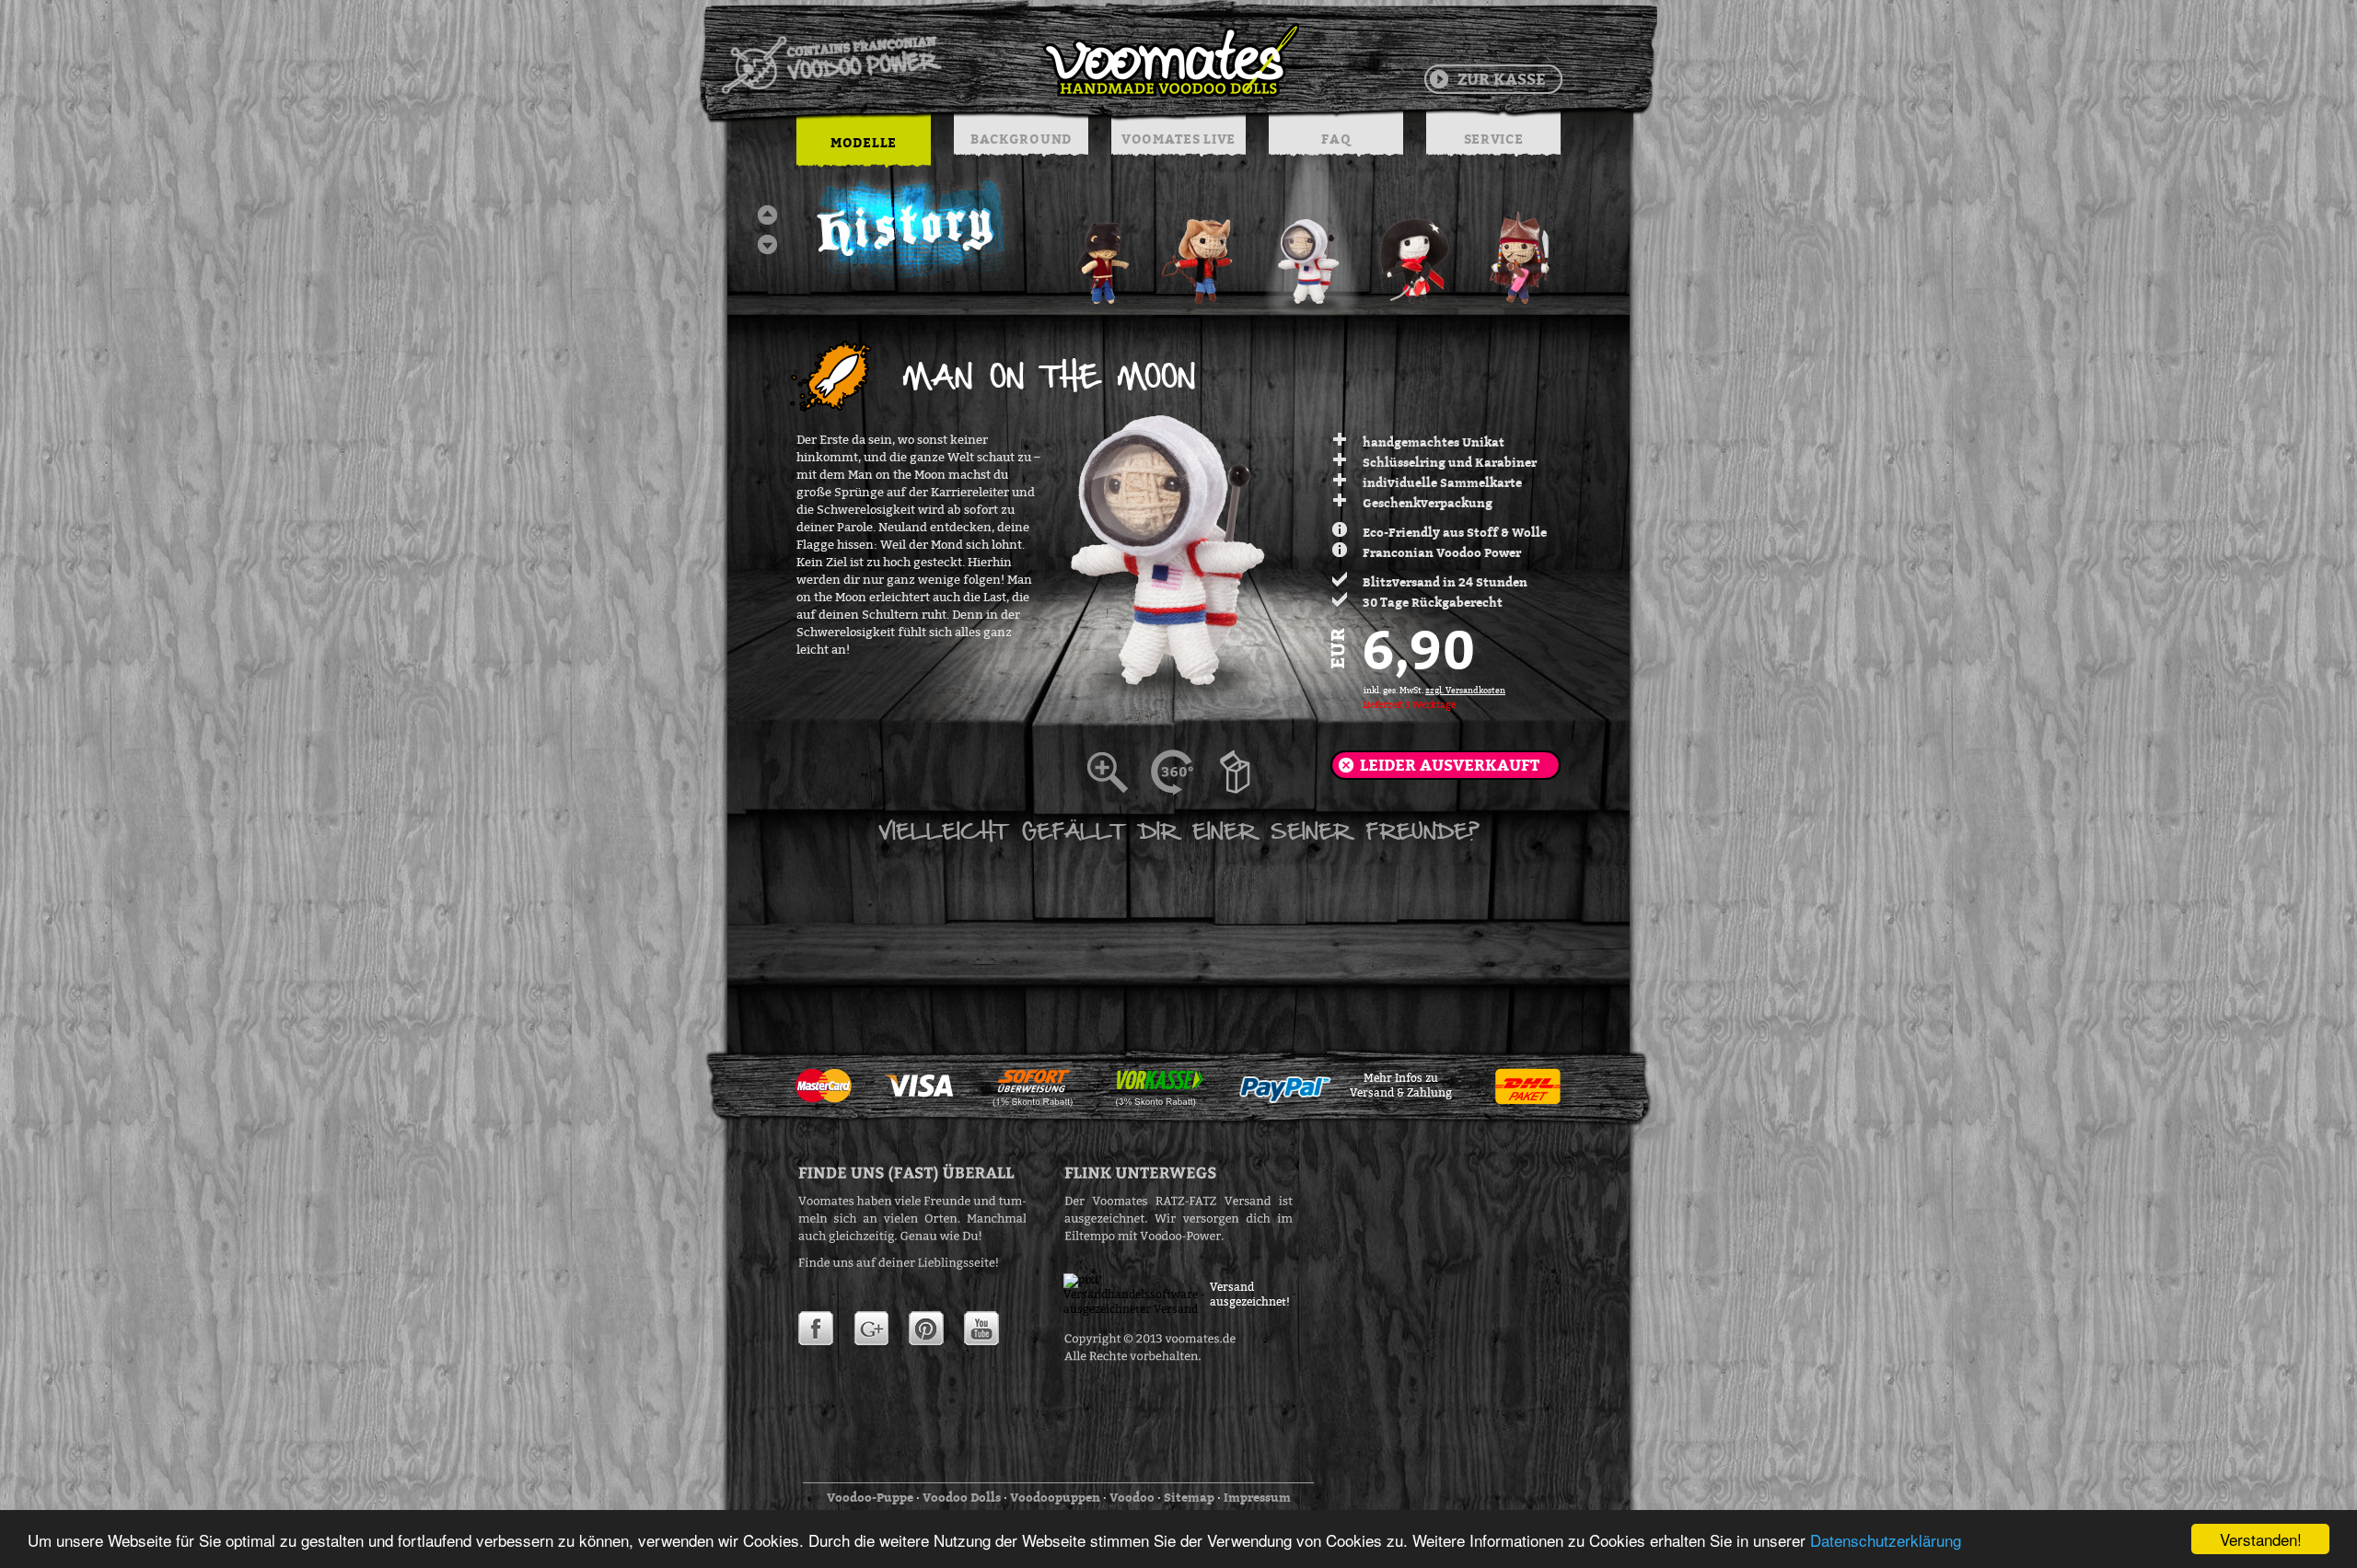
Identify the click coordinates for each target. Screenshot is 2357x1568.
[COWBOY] (1207, 253)
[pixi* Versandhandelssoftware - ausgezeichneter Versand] (1137, 1309)
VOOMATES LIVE (1178, 139)
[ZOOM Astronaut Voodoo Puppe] (1119, 772)
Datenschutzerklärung (1886, 1540)
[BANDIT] (1102, 253)
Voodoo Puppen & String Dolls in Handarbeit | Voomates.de (1009, 60)
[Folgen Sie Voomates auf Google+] (871, 1329)
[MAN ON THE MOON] (1312, 253)
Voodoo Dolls (962, 1497)
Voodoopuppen (1055, 1497)
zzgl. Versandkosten (1465, 691)
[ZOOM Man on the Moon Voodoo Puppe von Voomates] (1248, 772)
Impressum (1257, 1497)
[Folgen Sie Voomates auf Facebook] (816, 1329)
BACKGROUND (1021, 139)
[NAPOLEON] (1417, 253)
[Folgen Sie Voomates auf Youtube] (981, 1329)
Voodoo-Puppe (870, 1497)
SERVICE (1494, 139)
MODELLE (864, 142)
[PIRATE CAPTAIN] (1522, 253)
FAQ (1335, 139)
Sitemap (1189, 1497)
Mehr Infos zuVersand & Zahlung (1401, 1086)
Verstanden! (2261, 1539)
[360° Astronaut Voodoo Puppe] (1183, 772)
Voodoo (1132, 1497)
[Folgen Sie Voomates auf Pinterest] (926, 1329)
